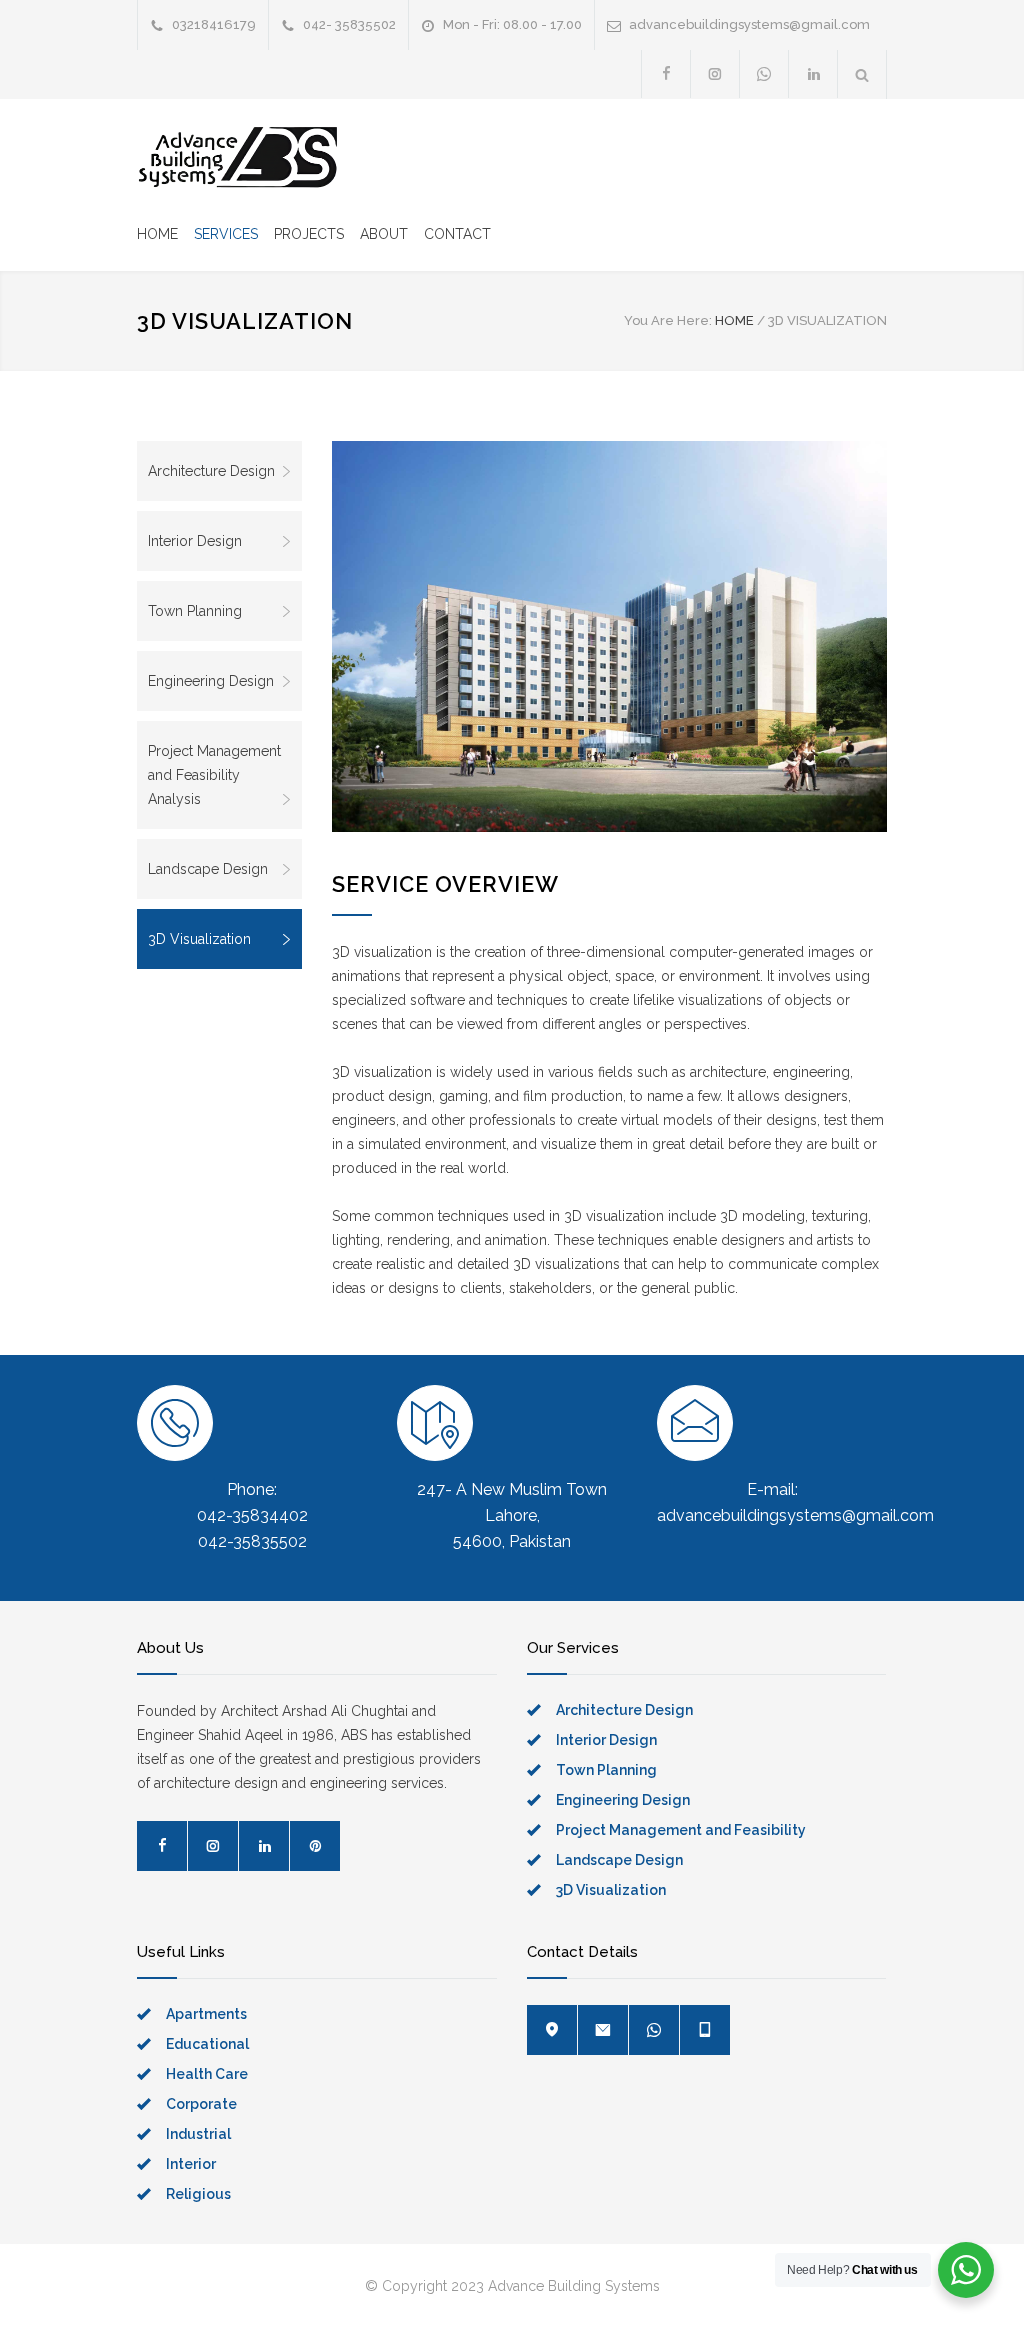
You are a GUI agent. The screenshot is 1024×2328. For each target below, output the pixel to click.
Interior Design (195, 541)
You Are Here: (668, 320)
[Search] (862, 74)
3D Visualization (199, 939)
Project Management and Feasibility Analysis (214, 775)
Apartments (206, 2014)
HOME (157, 234)
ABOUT (384, 234)
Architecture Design (211, 471)
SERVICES (226, 234)
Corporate (201, 2104)
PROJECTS (309, 234)
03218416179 (214, 24)
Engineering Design (211, 681)
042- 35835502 (349, 24)
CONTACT (457, 234)
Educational (207, 2044)
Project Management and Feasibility (681, 1830)
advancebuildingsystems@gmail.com (749, 24)
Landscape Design (208, 869)
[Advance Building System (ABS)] (237, 157)
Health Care (207, 2074)
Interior (191, 2164)
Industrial (198, 2134)
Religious (198, 2194)
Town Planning (195, 611)
